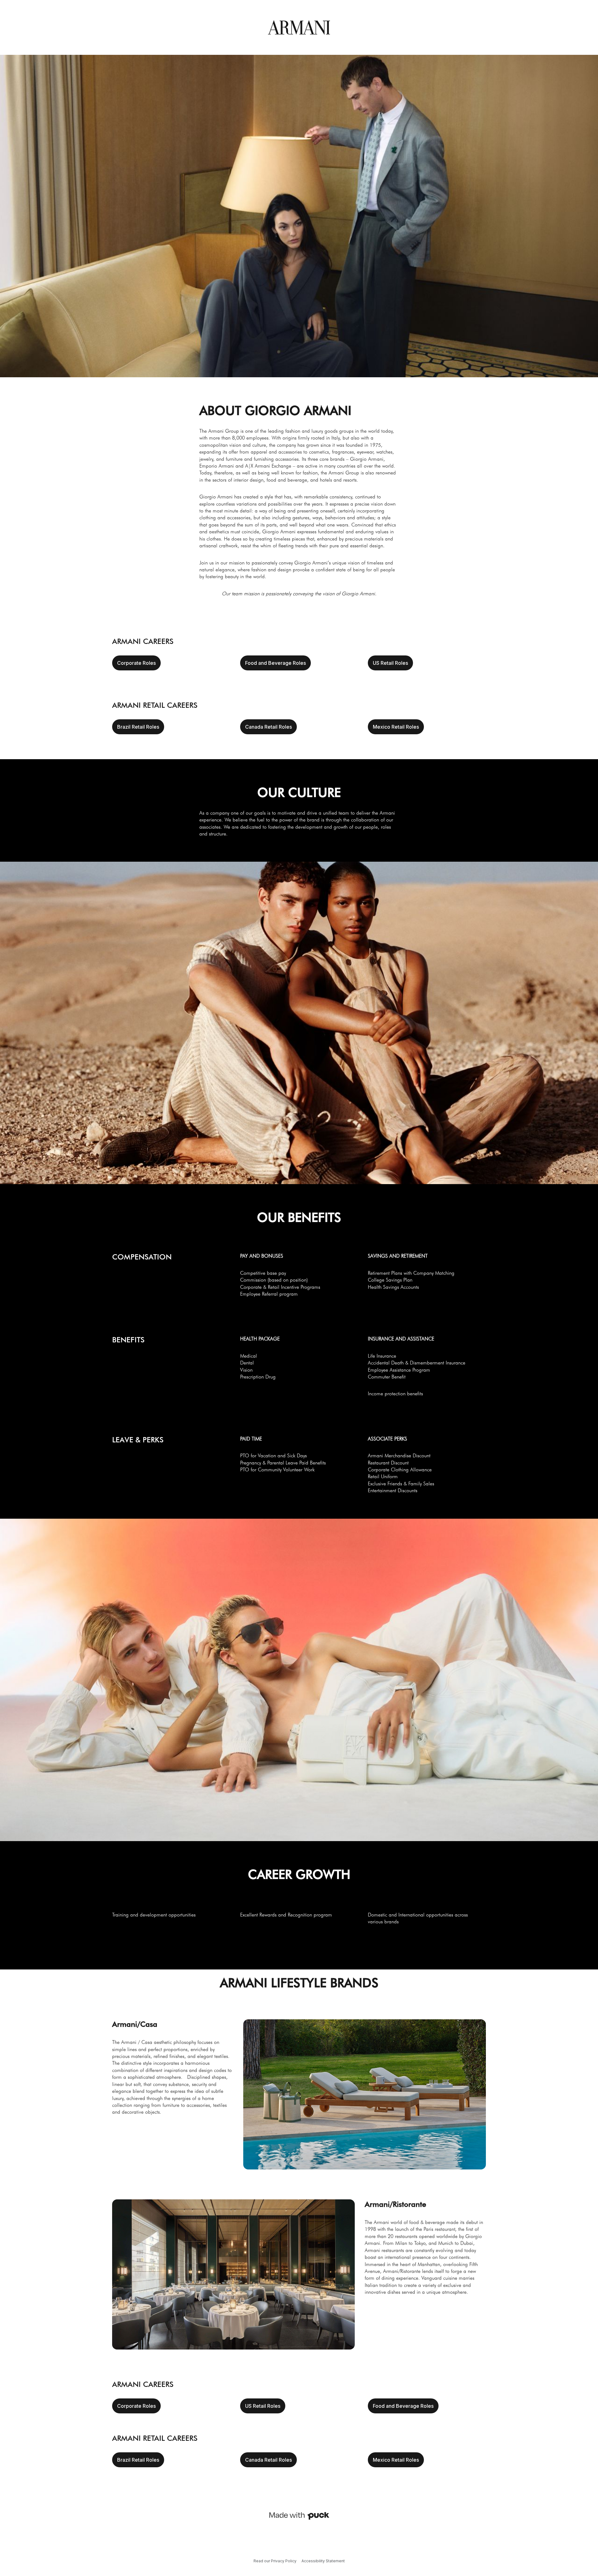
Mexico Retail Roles (396, 727)
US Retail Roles (390, 663)
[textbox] (299, 499)
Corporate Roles (136, 663)
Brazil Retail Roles (138, 727)
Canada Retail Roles (268, 727)
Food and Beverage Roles (275, 663)
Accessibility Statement (323, 2561)
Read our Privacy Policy (275, 2561)
